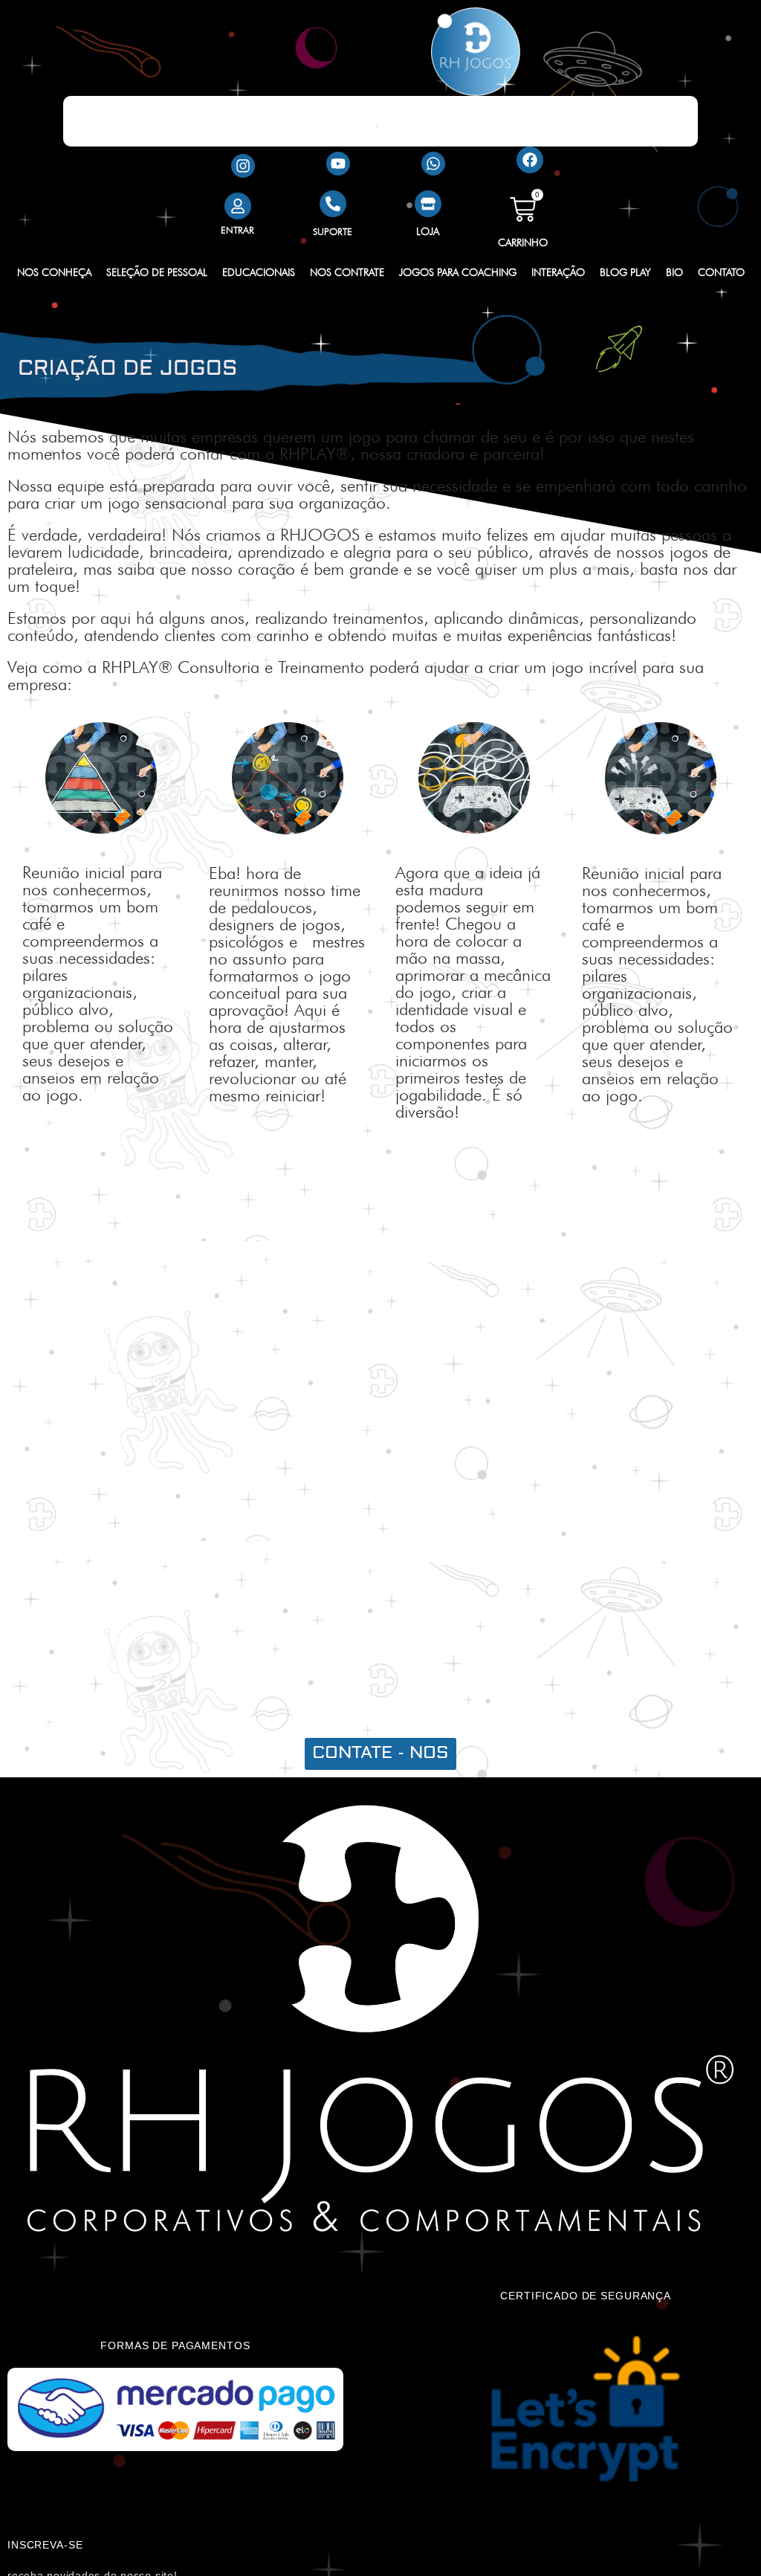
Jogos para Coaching (458, 272)
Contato (721, 272)
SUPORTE (333, 231)
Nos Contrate (347, 272)
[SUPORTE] (333, 204)
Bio (674, 272)
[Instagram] (243, 166)
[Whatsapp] (433, 164)
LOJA (428, 231)
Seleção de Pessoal (157, 272)
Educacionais (259, 272)
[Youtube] (338, 164)
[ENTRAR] (238, 206)
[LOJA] (428, 204)
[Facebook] (530, 160)
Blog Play (625, 272)
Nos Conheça (54, 272)
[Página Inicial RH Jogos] (475, 52)
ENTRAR (237, 230)
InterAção (558, 272)
